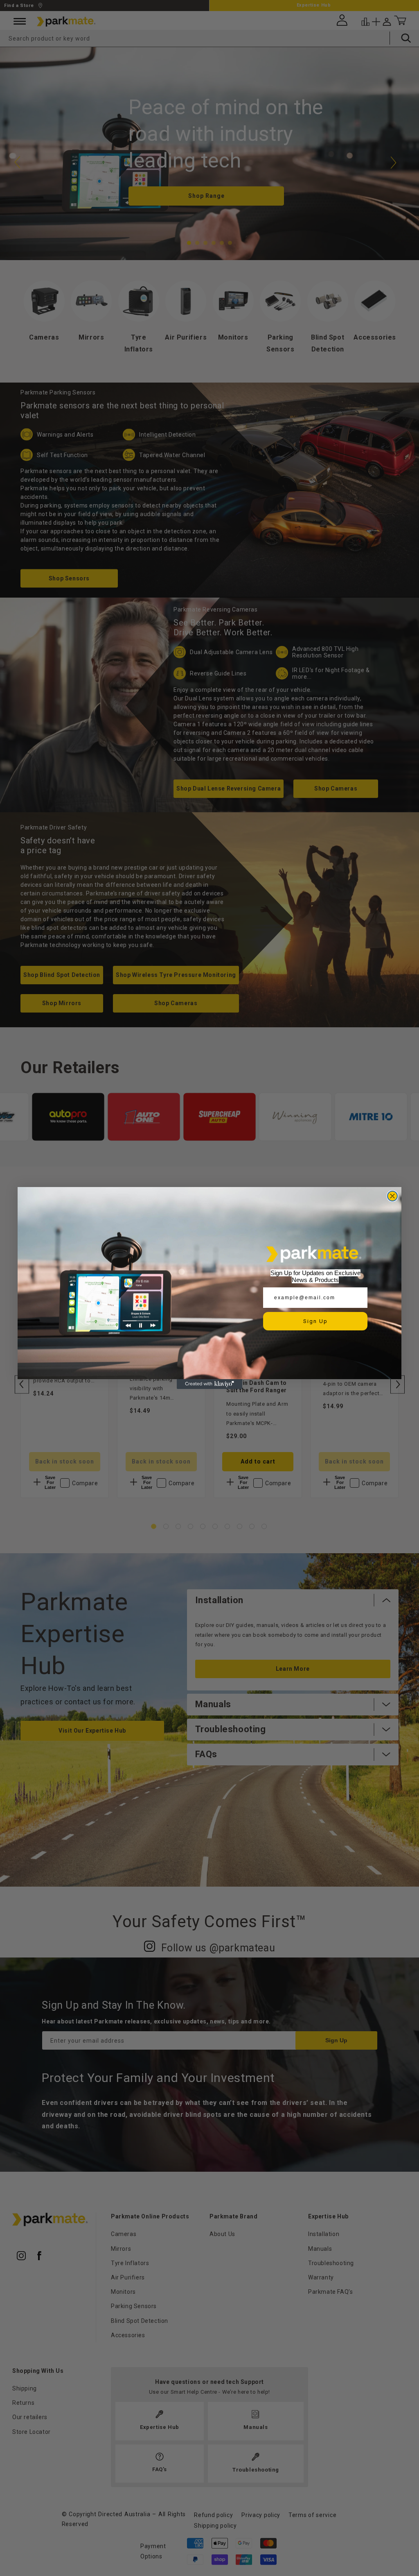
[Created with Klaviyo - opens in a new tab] (209, 1384)
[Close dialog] (392, 1196)
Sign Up (315, 1321)
